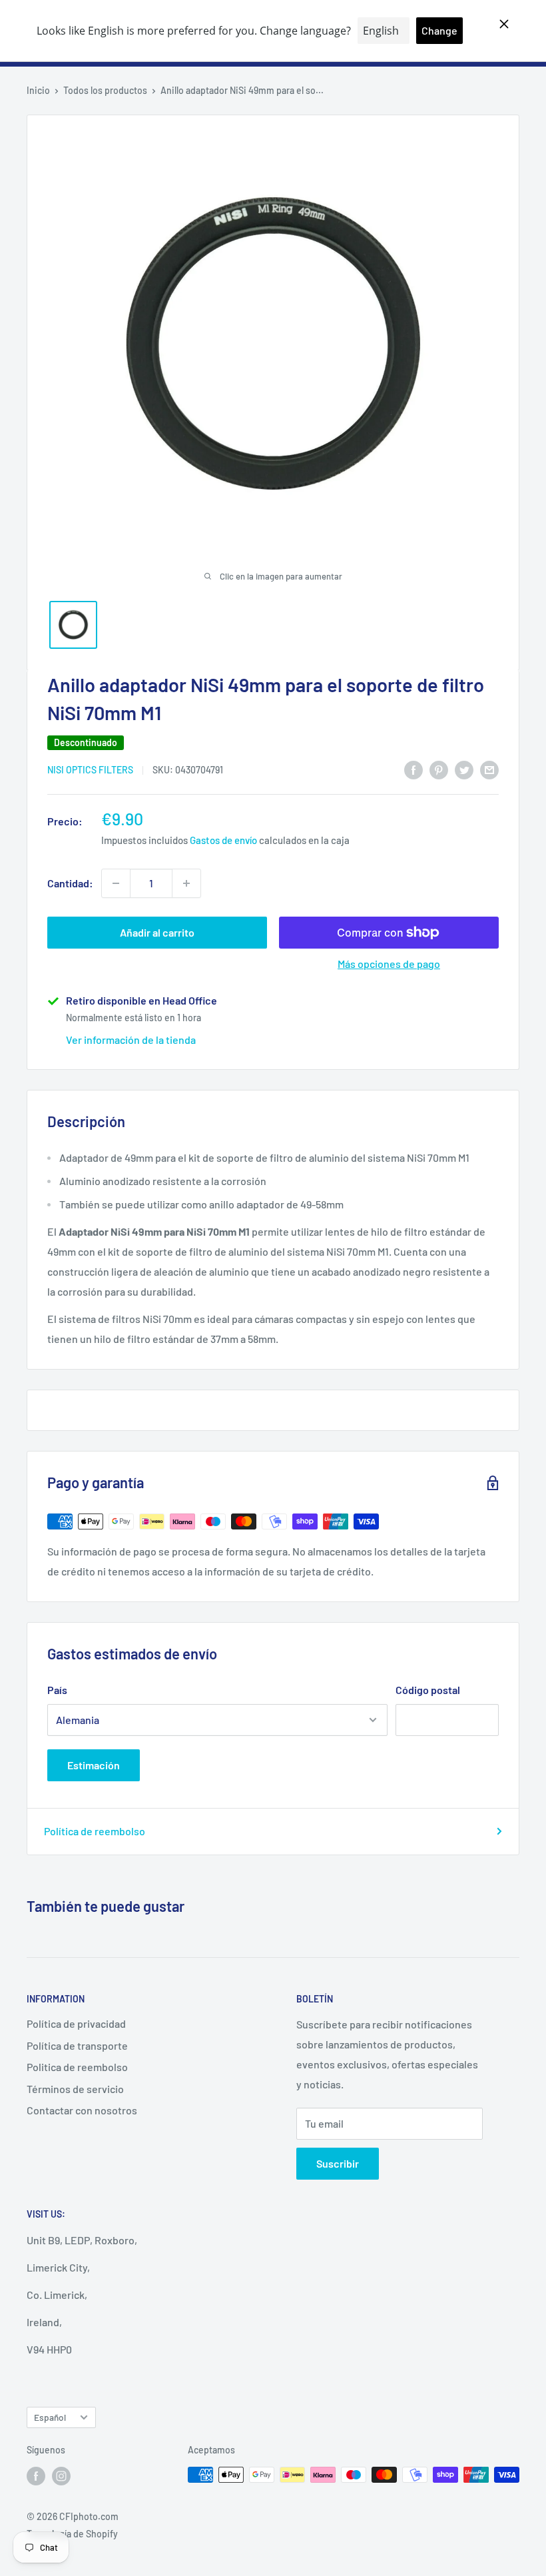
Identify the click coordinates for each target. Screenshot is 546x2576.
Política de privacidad (76, 2023)
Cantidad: (70, 883)
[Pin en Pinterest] (439, 769)
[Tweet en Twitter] (464, 769)
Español (50, 2417)
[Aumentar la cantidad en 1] (186, 883)
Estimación (94, 1765)
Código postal (428, 1690)
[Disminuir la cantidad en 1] (116, 883)
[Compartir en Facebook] (413, 769)
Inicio (38, 90)
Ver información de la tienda (131, 1040)
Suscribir (338, 2163)
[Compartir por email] (489, 769)
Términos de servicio (75, 2089)
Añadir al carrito (157, 932)
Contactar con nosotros (82, 2110)
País (57, 1690)
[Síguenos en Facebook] (36, 2476)
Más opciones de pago (389, 964)
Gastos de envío (223, 840)
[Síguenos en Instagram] (61, 2476)
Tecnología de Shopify (72, 2534)
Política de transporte (77, 2045)
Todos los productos (105, 90)
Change (439, 30)
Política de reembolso (95, 1831)
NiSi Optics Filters (90, 770)
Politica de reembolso (77, 2067)
